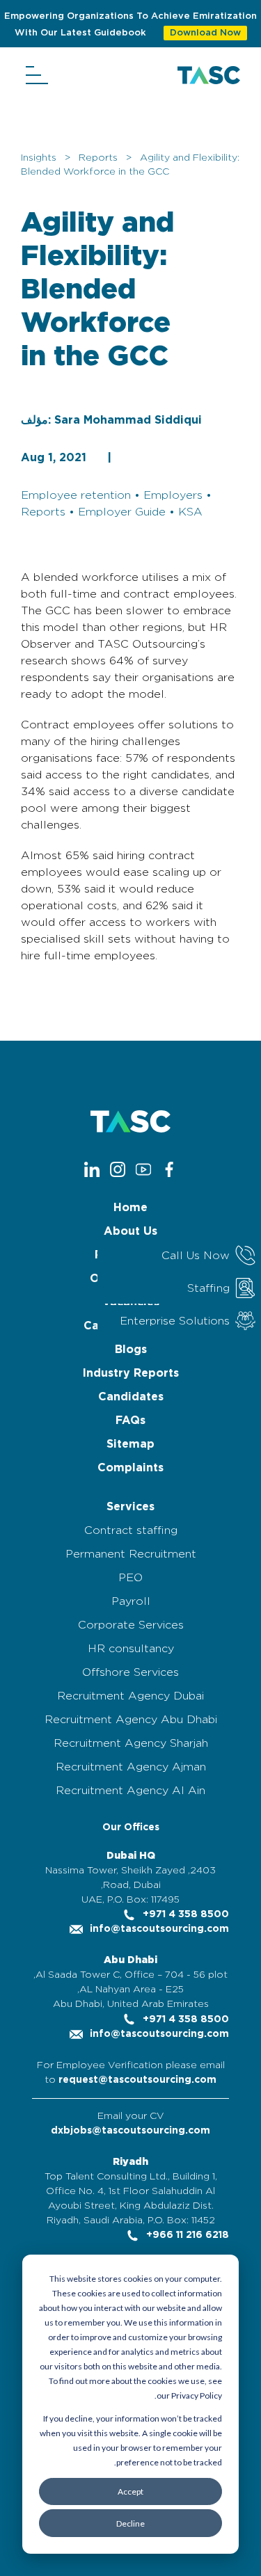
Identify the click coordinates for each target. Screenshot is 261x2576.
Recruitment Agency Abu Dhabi (131, 1720)
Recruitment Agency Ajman (131, 1767)
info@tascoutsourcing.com (158, 1929)
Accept (130, 2491)
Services (130, 1507)
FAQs (130, 1421)
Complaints (130, 1468)
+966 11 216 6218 (186, 2235)
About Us (130, 1231)
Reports (98, 158)
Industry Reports (131, 1373)
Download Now (205, 33)
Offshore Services (130, 1672)
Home (130, 1208)
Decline (130, 2523)
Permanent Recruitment (131, 1554)
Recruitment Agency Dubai (130, 1696)
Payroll (131, 1601)
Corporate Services (131, 1625)
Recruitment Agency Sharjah (131, 1743)
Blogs (131, 1350)
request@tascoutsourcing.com (137, 2080)
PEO (130, 1578)
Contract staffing (131, 1530)
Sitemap (130, 1444)
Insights (39, 158)
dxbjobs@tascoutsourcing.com (130, 2131)
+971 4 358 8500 (184, 1914)
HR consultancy (131, 1649)
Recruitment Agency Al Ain (130, 1791)
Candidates (131, 1397)
